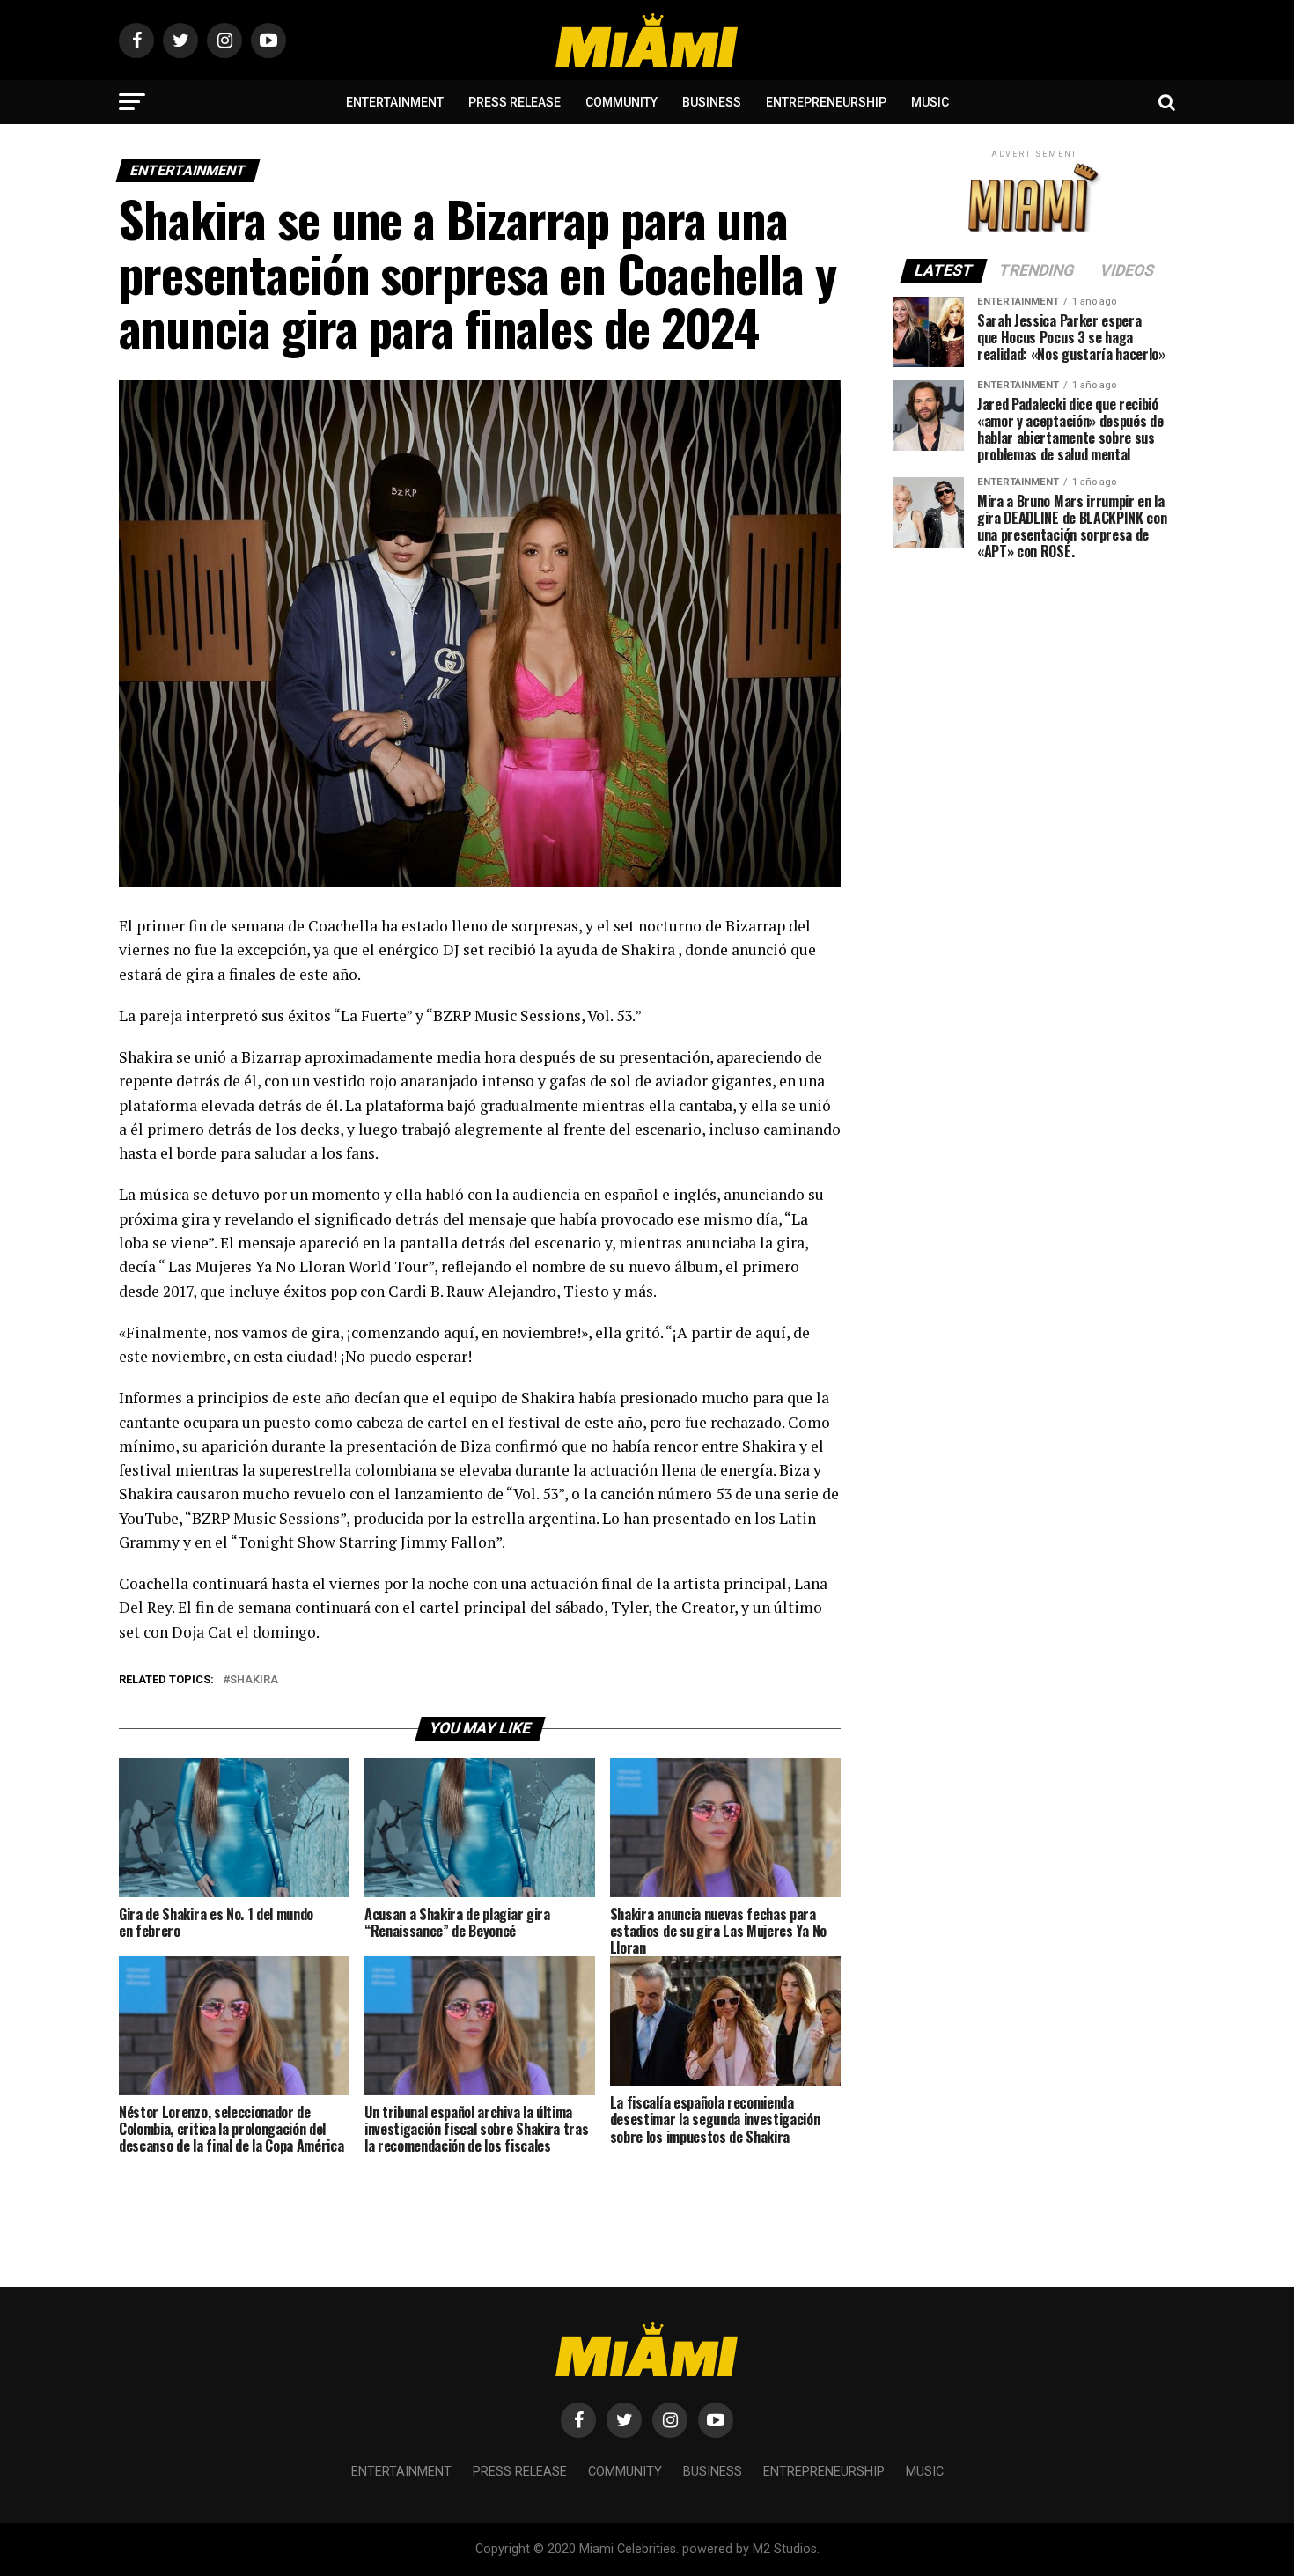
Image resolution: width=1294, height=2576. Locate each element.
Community (621, 102)
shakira (254, 1680)
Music (930, 102)
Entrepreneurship (826, 102)
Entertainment (395, 102)
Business (712, 102)
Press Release (515, 102)
